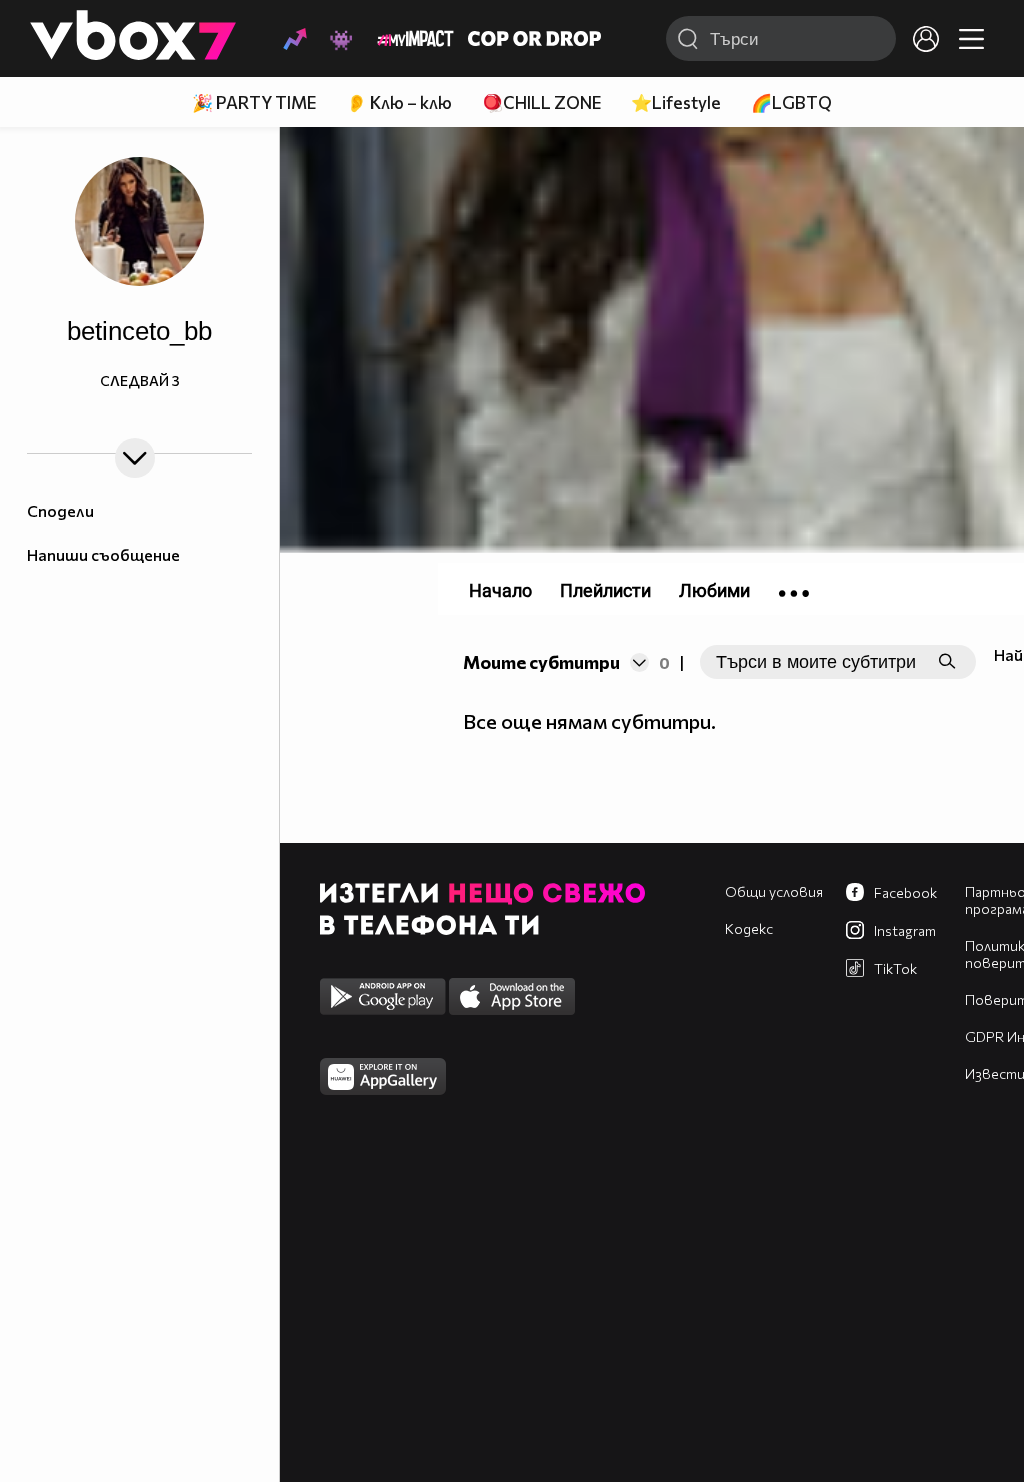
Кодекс (749, 928)
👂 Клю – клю (399, 102)
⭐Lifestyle (676, 102)
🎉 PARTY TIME (254, 102)
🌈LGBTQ (791, 102)
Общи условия (774, 891)
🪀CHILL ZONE (541, 102)
